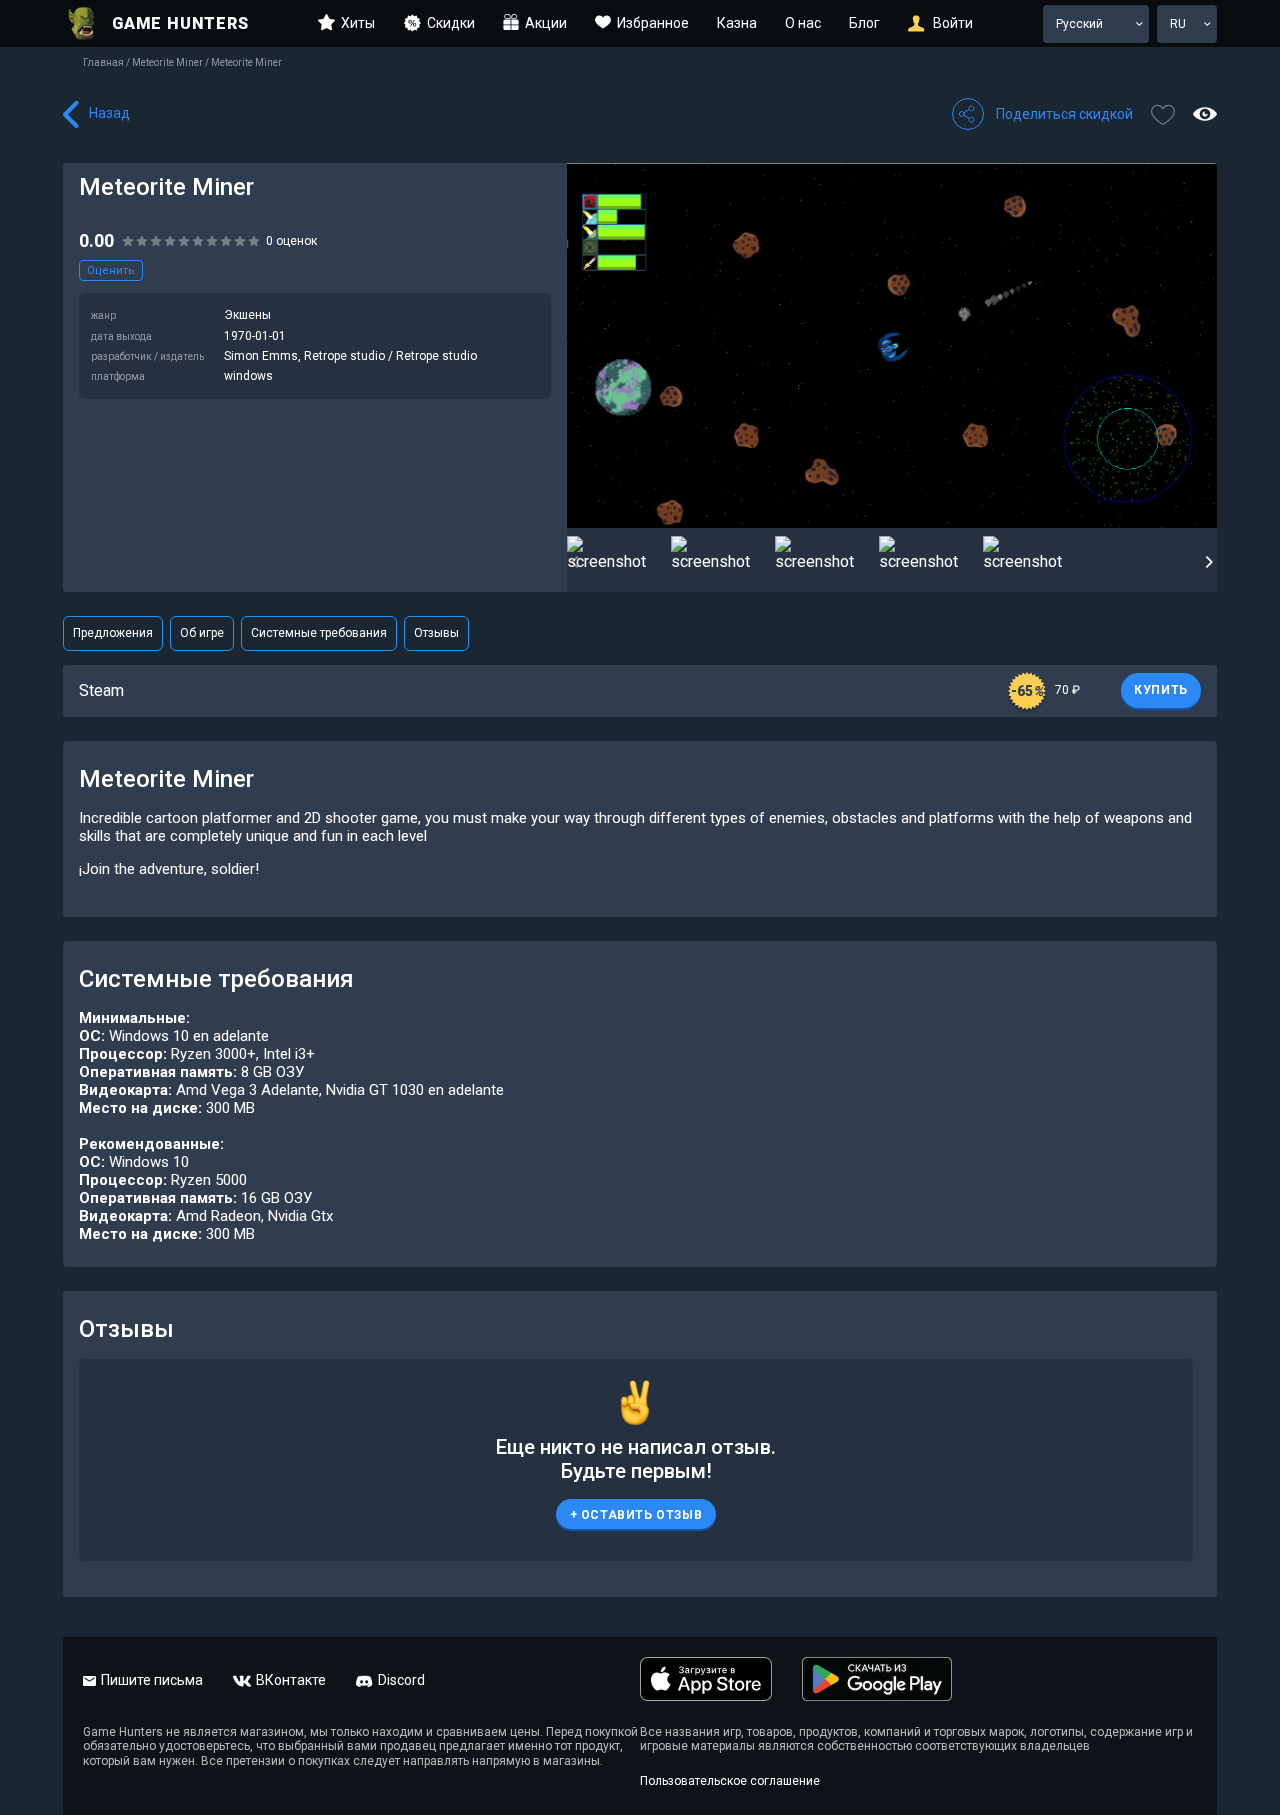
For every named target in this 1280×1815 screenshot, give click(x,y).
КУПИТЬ (1161, 690)
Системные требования (319, 633)
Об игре (202, 633)
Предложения (113, 633)
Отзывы (436, 633)
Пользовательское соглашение (730, 1781)
